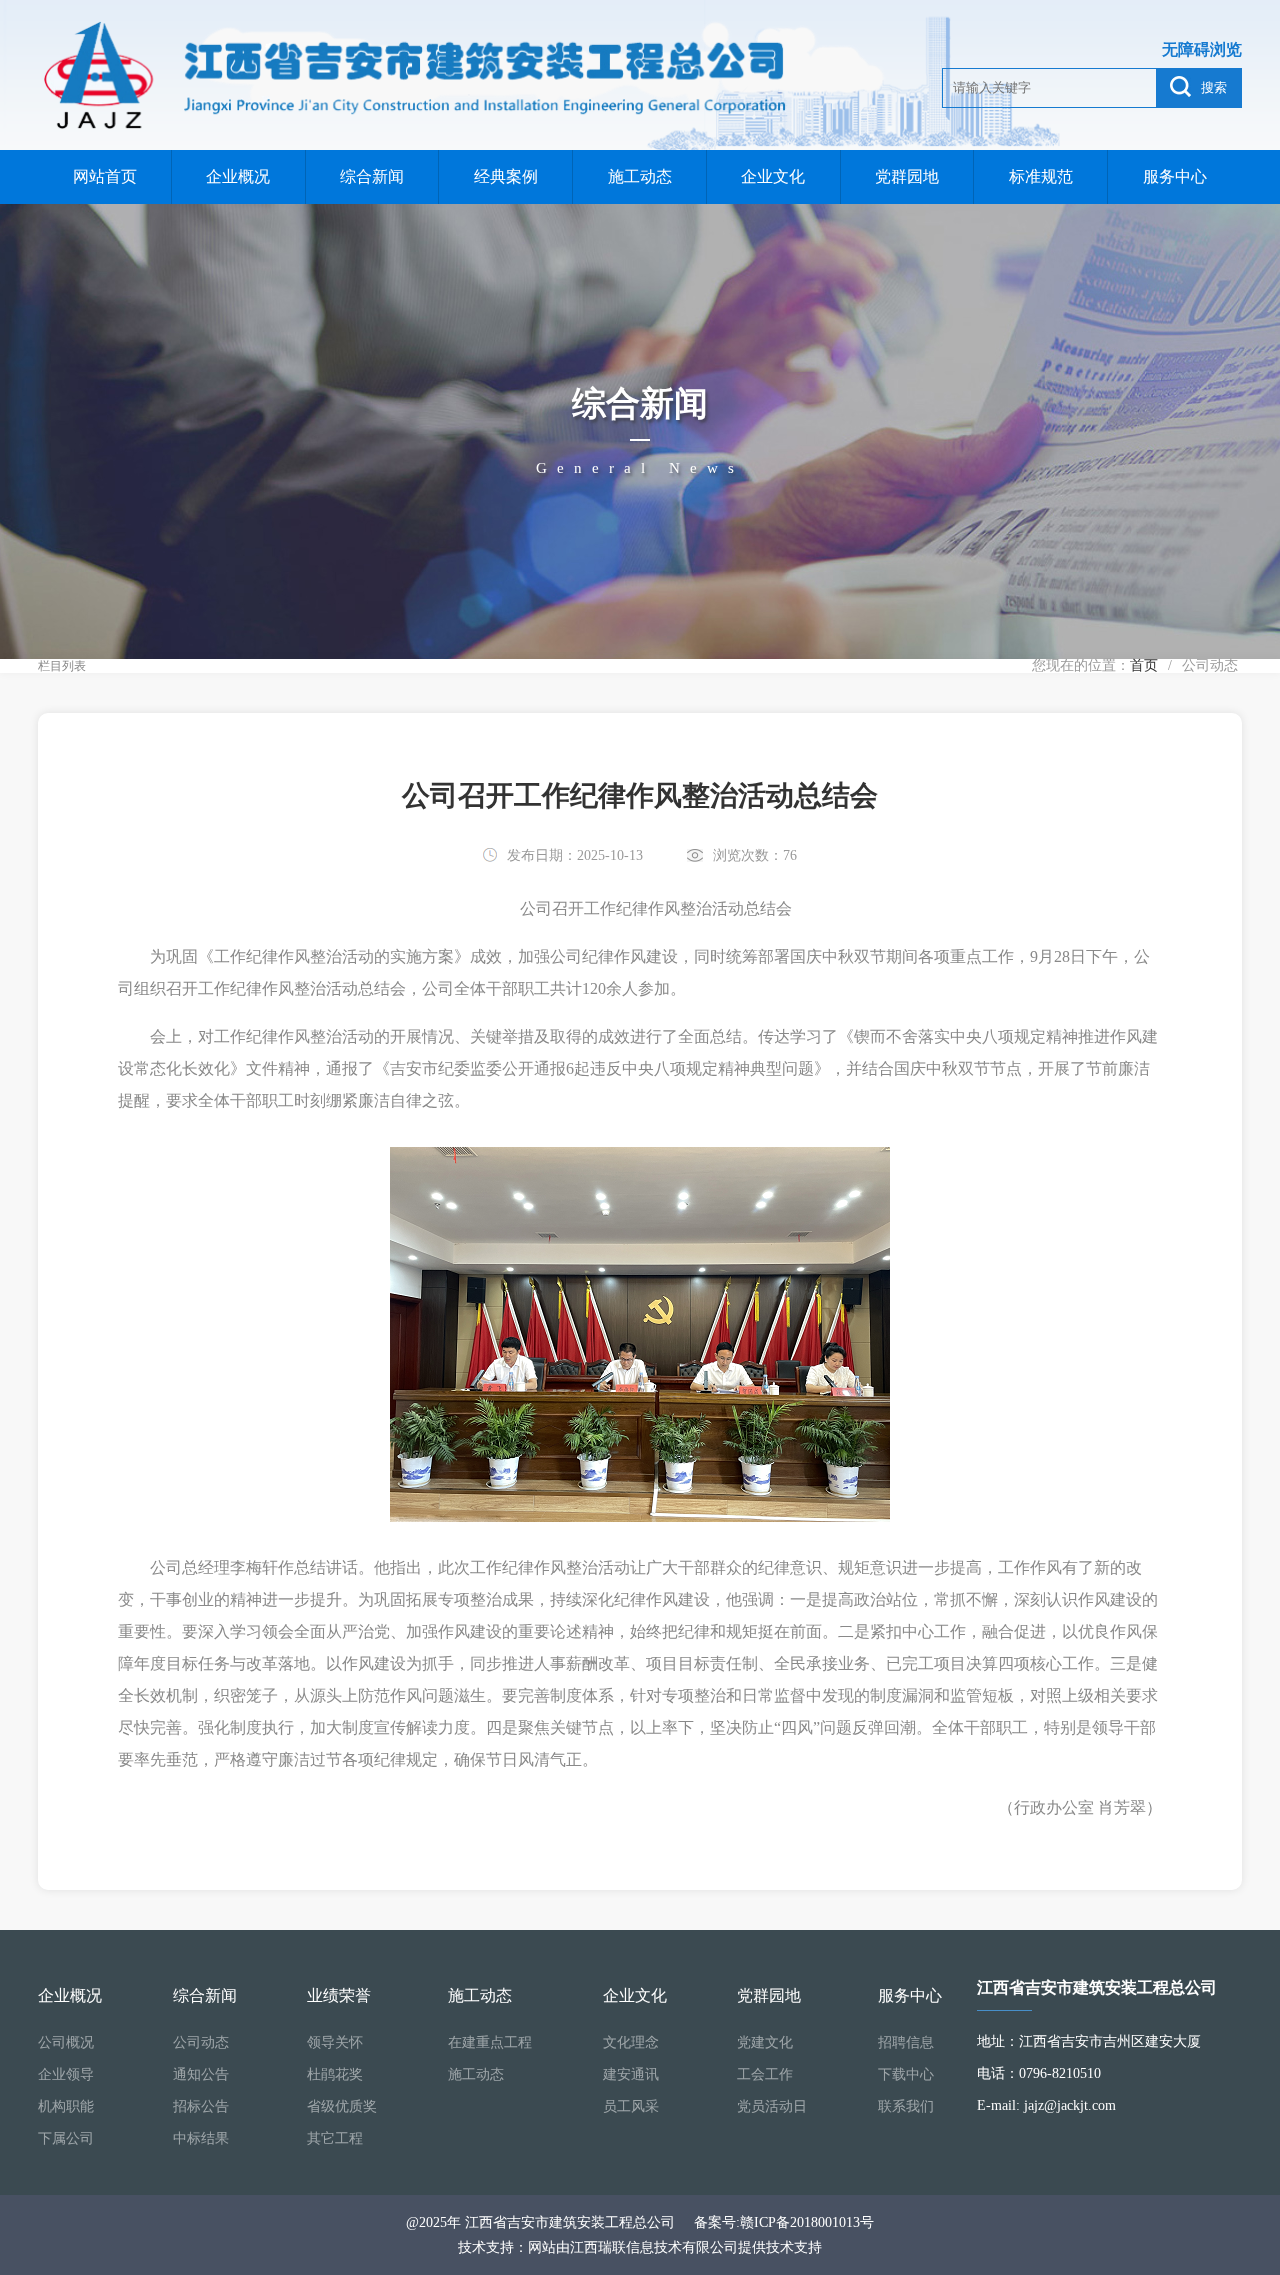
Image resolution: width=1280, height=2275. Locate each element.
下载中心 (906, 2074)
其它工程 (335, 2138)
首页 (1144, 665)
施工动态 (640, 176)
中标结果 (201, 2138)
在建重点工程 (490, 2042)
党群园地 (907, 176)
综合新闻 (372, 176)
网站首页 (105, 176)
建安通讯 (631, 2074)
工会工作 (765, 2074)
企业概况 (238, 176)
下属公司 (66, 2138)
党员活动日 (772, 2106)
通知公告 (201, 2074)
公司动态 (201, 2042)
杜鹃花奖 (335, 2074)
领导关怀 (335, 2042)
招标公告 (201, 2106)
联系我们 (906, 2106)
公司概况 (66, 2042)
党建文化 (765, 2042)
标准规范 (1041, 176)
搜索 (1214, 87)
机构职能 (66, 2106)
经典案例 (506, 176)
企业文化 (773, 176)
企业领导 (66, 2074)
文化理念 (631, 2042)
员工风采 (631, 2106)
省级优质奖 (342, 2106)
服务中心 (1175, 176)
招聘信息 (906, 2042)
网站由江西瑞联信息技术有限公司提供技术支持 (675, 2247)
